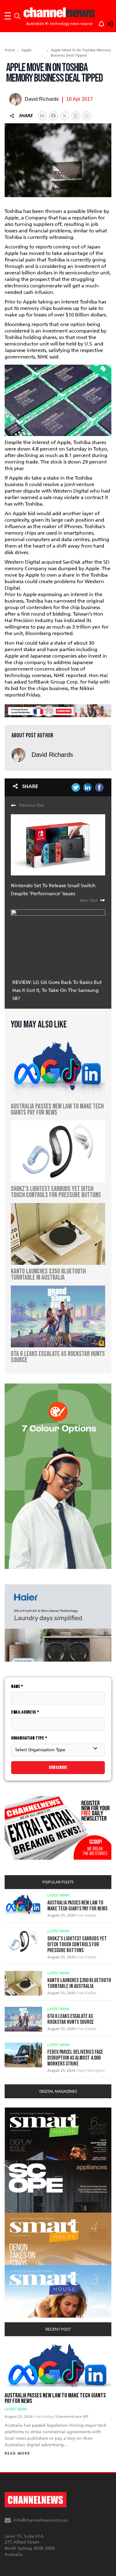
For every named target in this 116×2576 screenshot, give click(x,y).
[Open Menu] (8, 16)
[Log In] (106, 23)
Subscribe (58, 1767)
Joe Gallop (87, 1915)
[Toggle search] (17, 16)
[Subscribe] (98, 23)
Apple (26, 50)
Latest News (58, 1895)
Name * (17, 1686)
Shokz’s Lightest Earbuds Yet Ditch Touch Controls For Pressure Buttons (77, 1945)
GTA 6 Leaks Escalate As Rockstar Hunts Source (71, 2019)
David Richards (52, 755)
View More (17, 2111)
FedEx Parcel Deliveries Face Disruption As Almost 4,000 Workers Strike (75, 2058)
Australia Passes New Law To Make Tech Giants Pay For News (77, 1906)
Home (10, 50)
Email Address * (25, 1712)
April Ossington (91, 2070)
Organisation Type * (29, 1738)
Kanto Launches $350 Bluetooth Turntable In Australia (79, 1983)
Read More (17, 2453)
